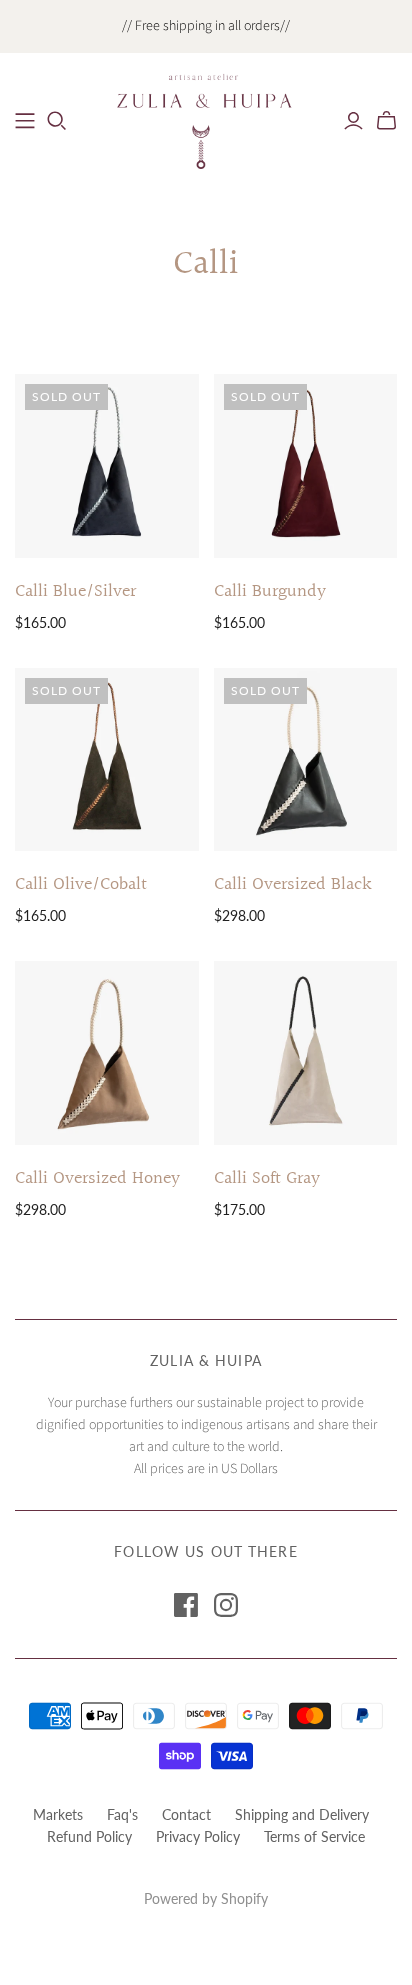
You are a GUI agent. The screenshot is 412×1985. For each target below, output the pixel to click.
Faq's (122, 1814)
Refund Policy (89, 1836)
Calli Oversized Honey (97, 1178)
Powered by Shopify (206, 1898)
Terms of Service (314, 1836)
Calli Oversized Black (293, 884)
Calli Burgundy (270, 591)
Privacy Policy (198, 1836)
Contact (186, 1814)
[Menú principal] (25, 121)
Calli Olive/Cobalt (81, 884)
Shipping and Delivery (302, 1814)
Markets (58, 1814)
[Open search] (57, 121)
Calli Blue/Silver (75, 591)
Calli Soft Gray (267, 1178)
